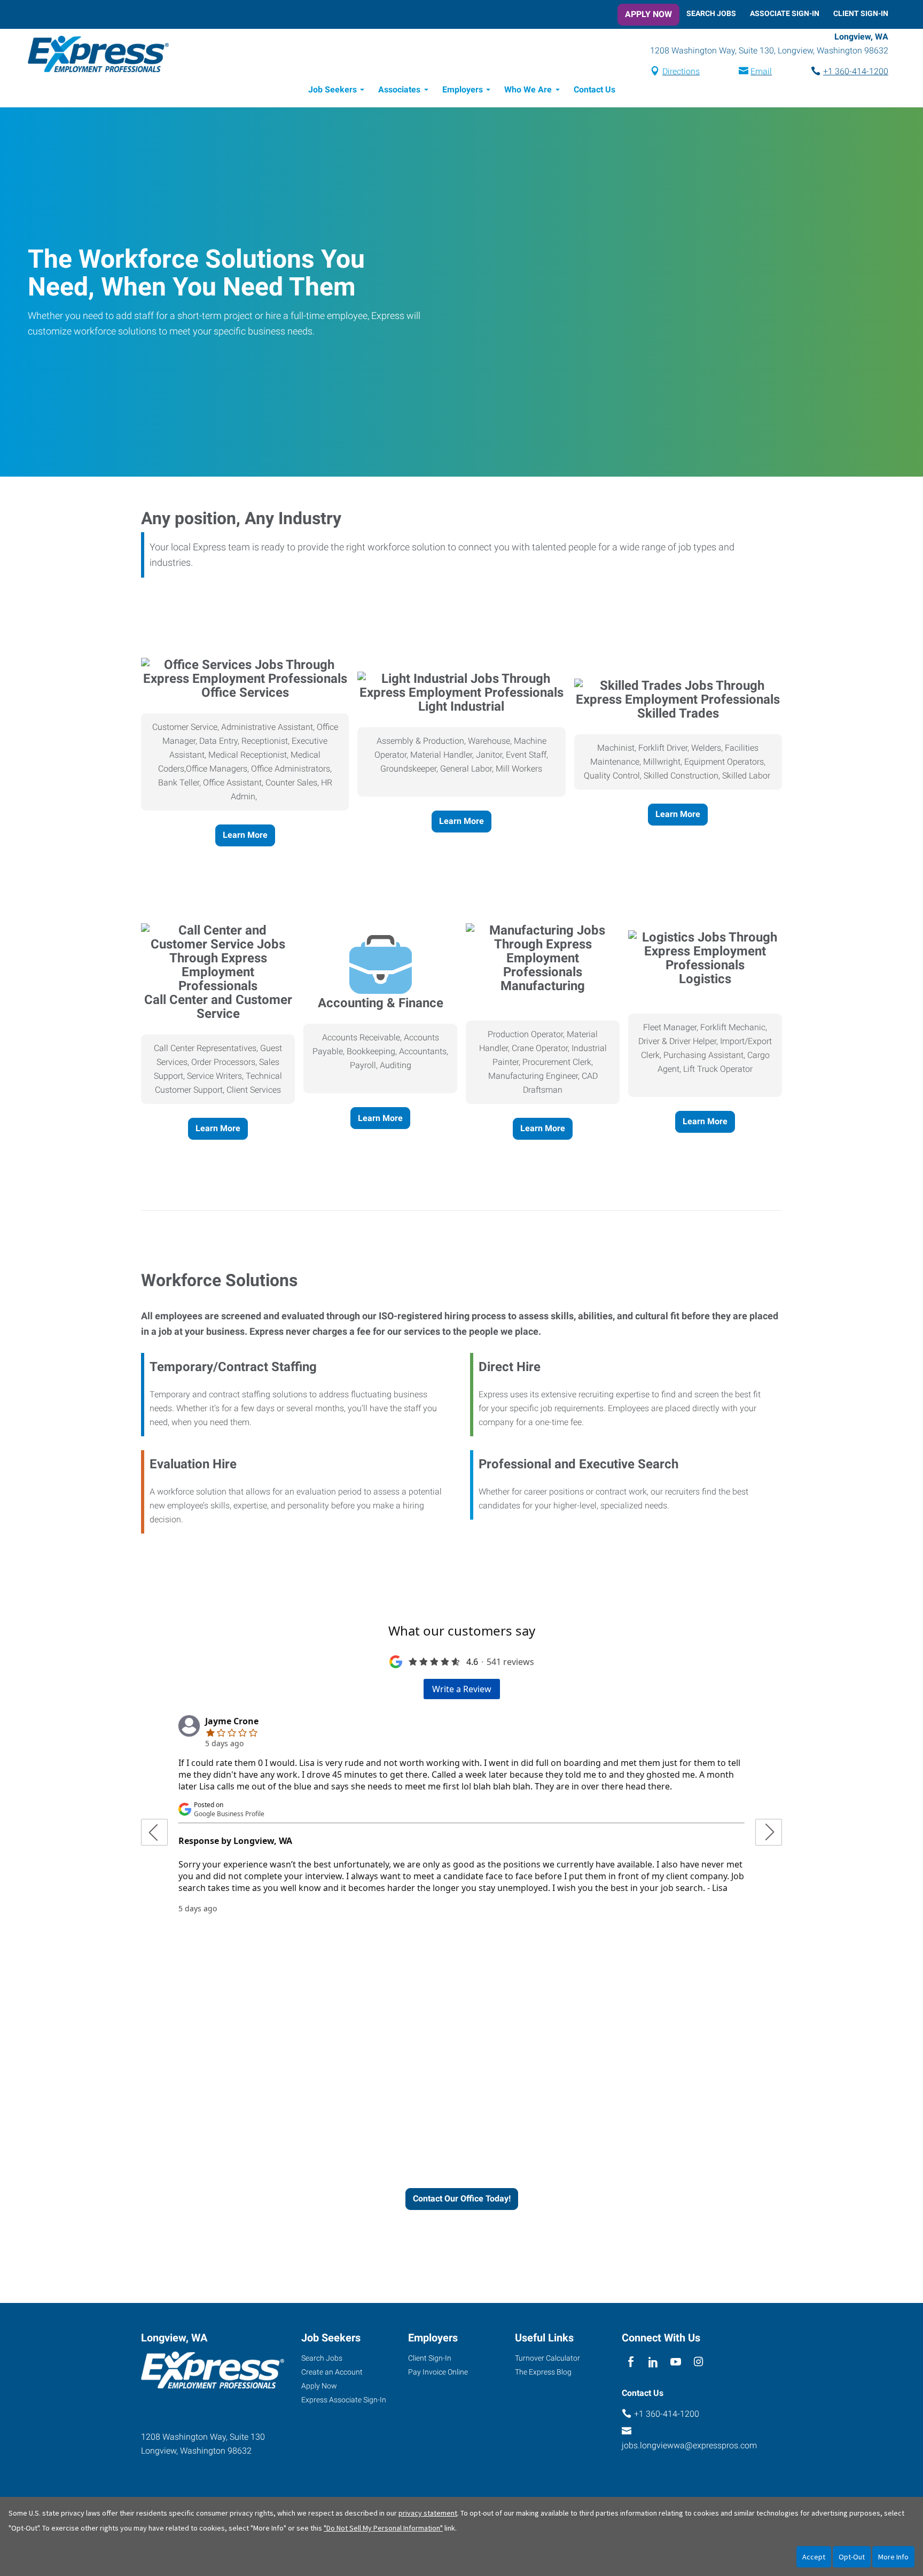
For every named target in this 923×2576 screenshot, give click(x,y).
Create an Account (332, 2372)
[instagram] (698, 2362)
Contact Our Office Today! (462, 2198)
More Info (893, 2557)
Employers (463, 90)
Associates (399, 90)
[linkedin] (653, 2362)
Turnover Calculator (547, 2358)
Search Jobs (711, 13)
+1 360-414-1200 (856, 71)
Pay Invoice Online (438, 2372)
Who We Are (528, 90)
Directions (681, 71)
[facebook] (631, 2362)
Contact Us (595, 90)
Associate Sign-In (785, 13)
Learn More (245, 835)
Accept (814, 2557)
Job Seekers (333, 90)
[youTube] (676, 2362)
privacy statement (428, 2513)
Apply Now (648, 14)
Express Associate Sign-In (344, 2400)
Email (761, 71)
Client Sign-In (861, 13)
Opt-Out (852, 2557)
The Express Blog (543, 2372)
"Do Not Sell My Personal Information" (383, 2528)
